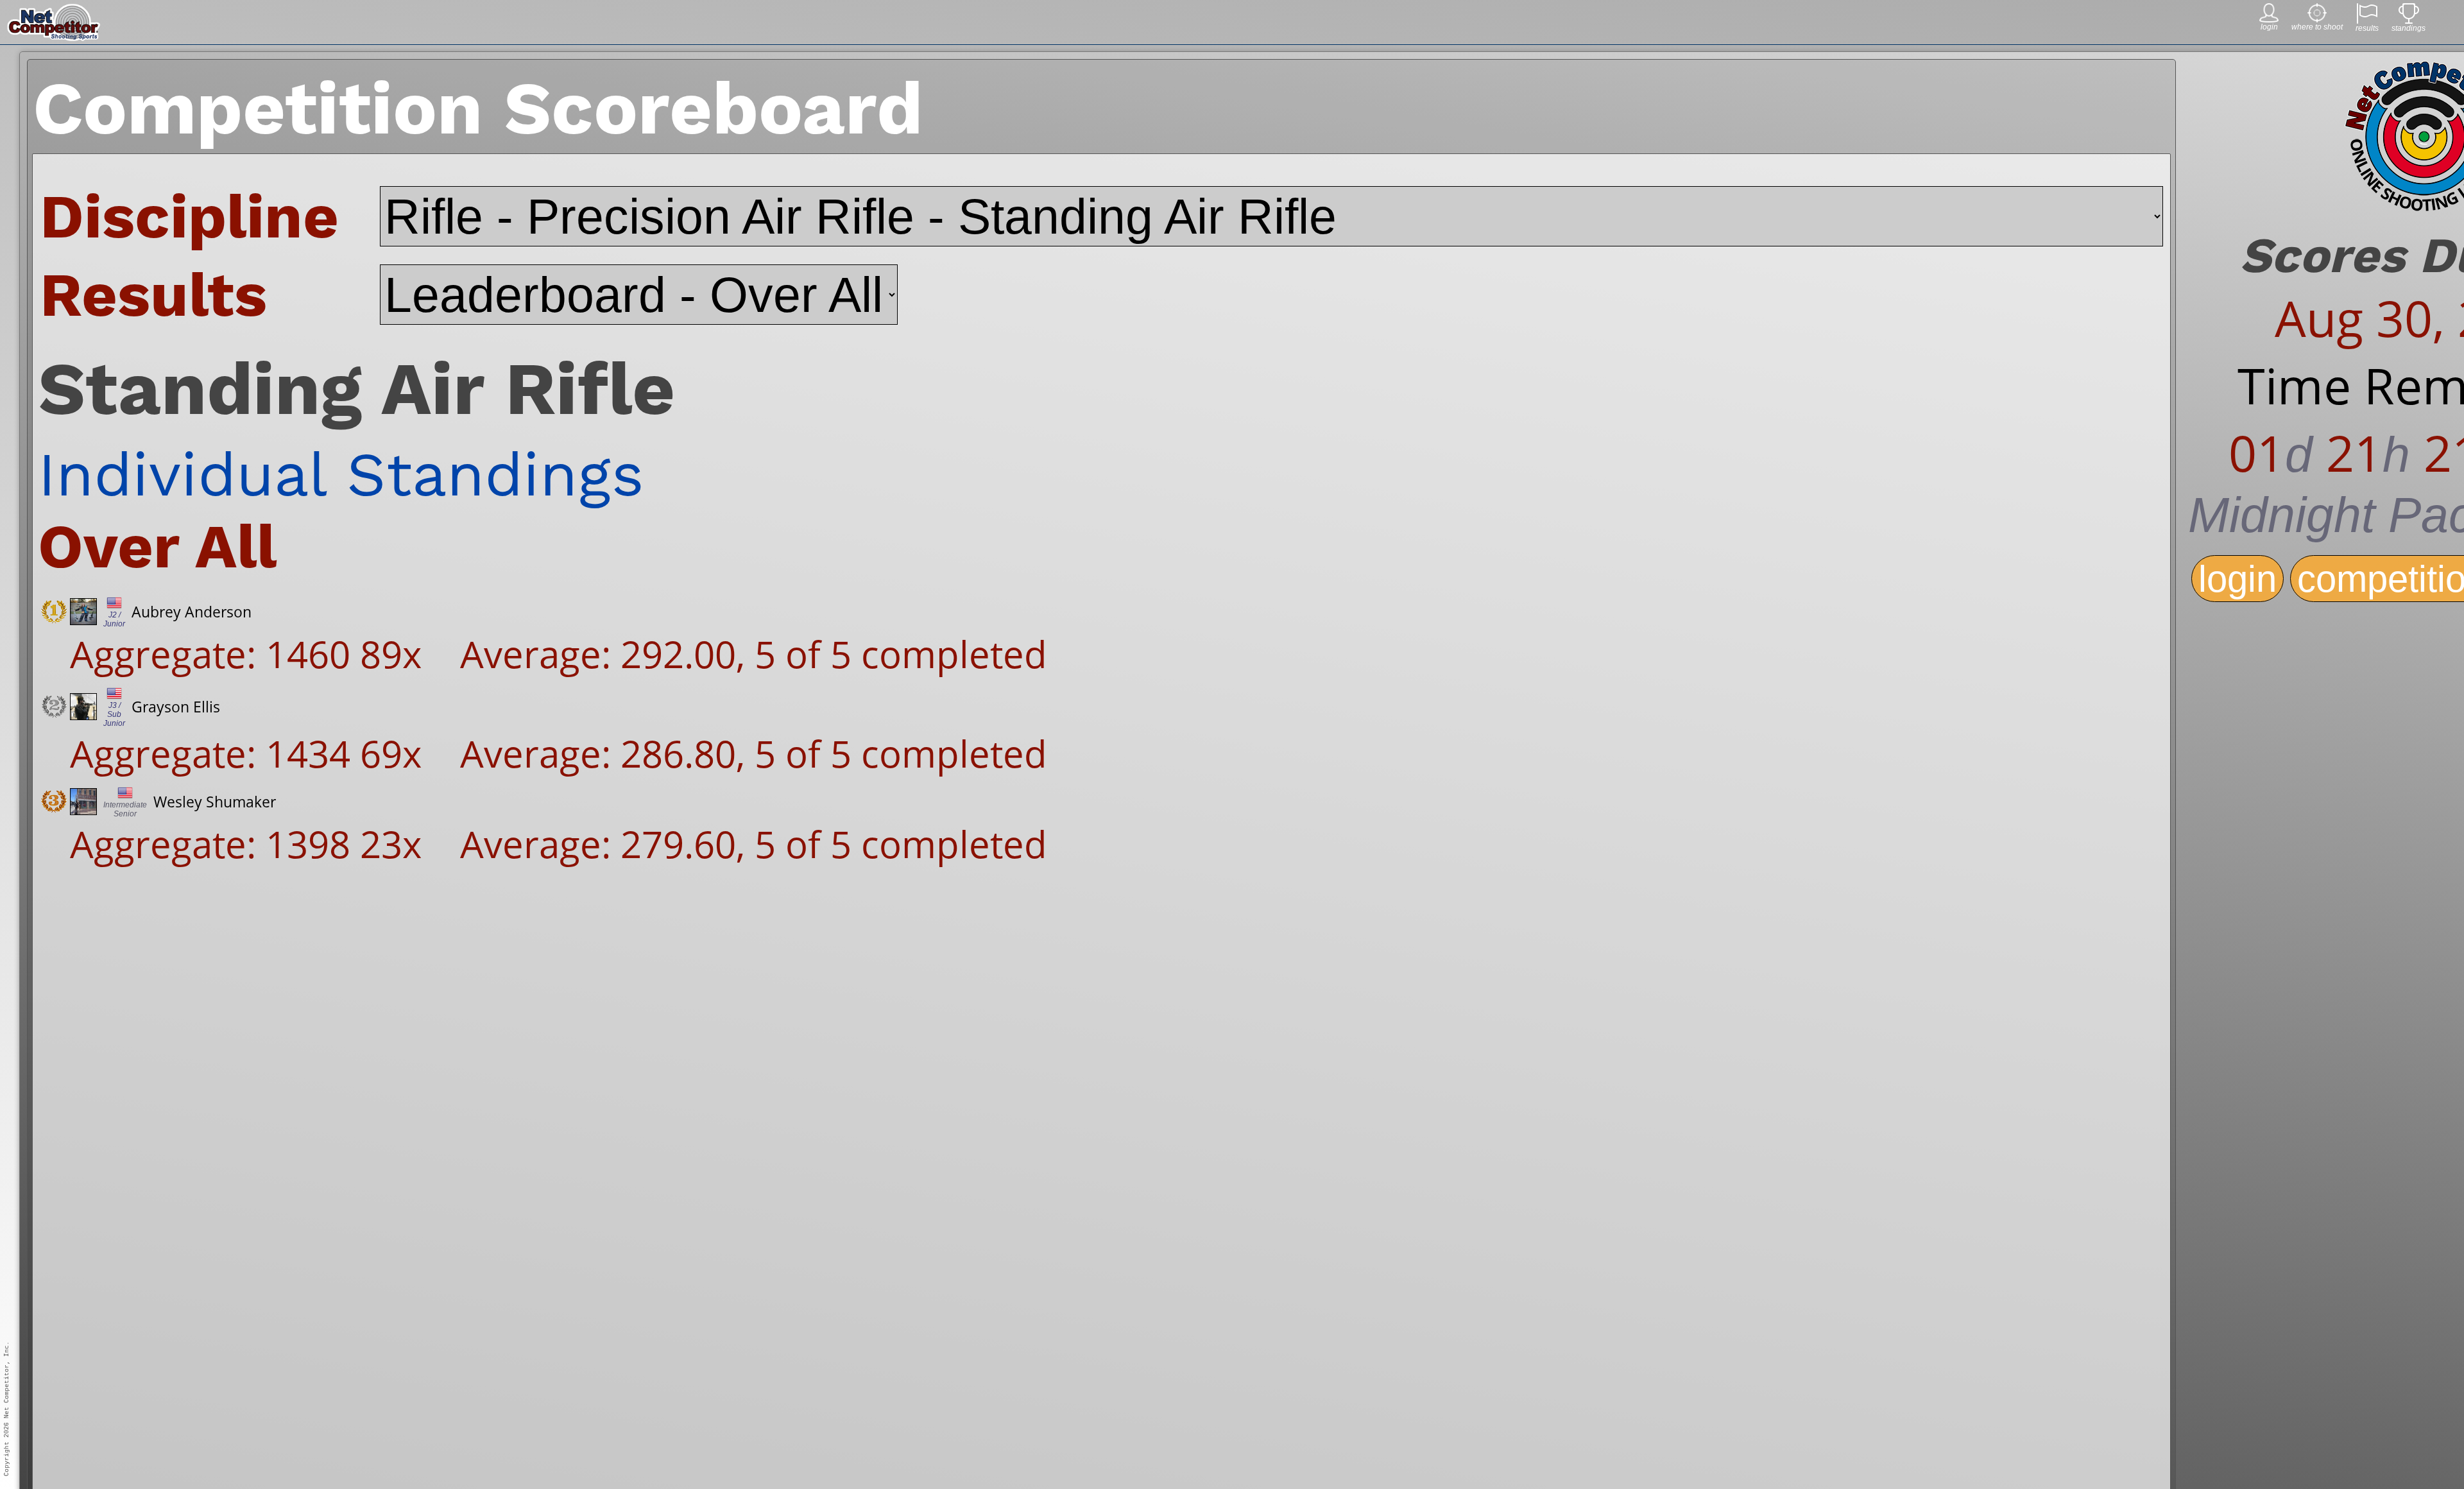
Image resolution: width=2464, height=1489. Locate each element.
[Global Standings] (2409, 20)
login (2237, 579)
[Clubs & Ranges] (2317, 19)
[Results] (2367, 20)
